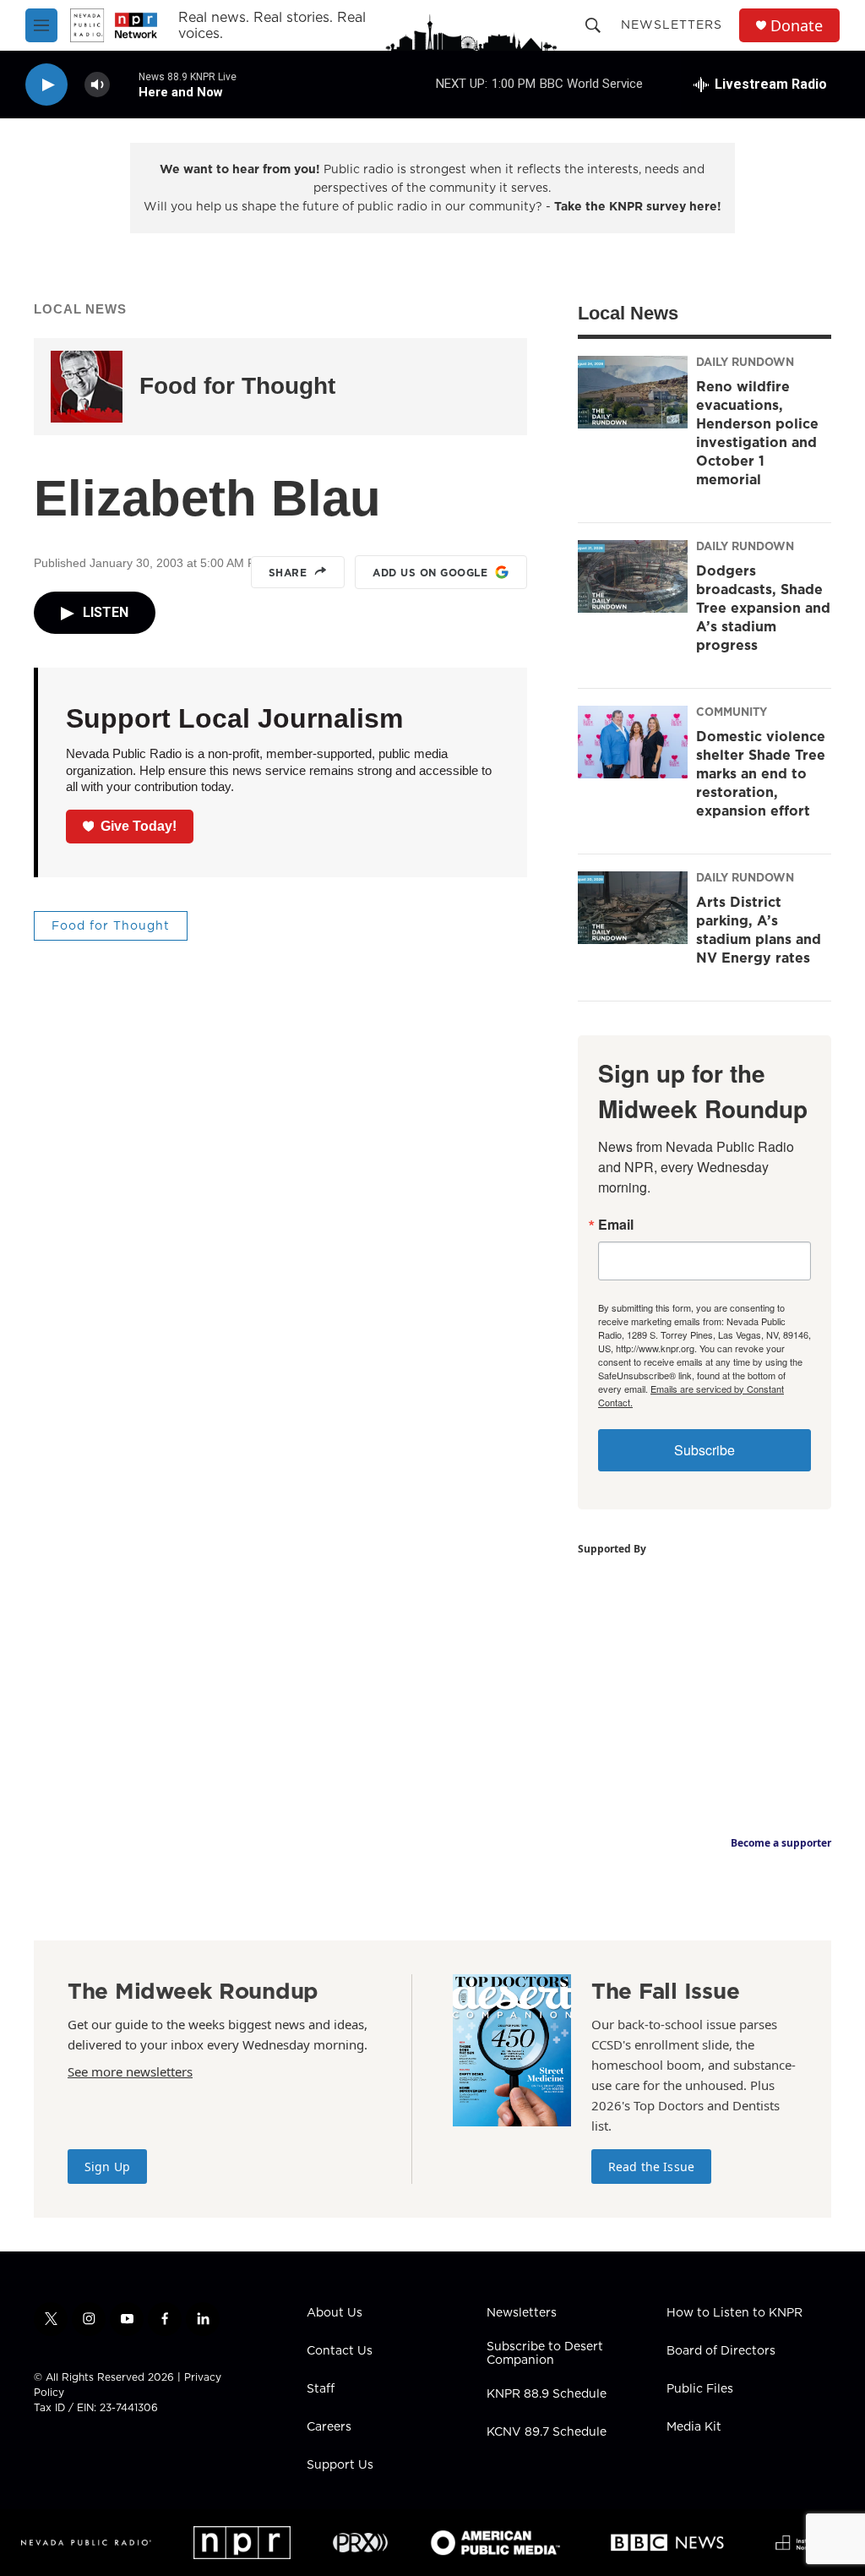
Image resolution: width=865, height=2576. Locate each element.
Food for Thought (237, 386)
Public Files (700, 2389)
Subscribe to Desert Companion (545, 2354)
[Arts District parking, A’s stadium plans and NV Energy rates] (633, 908)
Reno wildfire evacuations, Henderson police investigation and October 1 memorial (757, 433)
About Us (335, 2313)
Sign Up (107, 2167)
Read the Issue (651, 2167)
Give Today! (139, 826)
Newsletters (672, 25)
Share (288, 573)
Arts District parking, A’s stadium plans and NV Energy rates (759, 930)
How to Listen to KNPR (734, 2313)
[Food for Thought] (87, 387)
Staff (321, 2389)
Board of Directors (721, 2351)
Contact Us (340, 2351)
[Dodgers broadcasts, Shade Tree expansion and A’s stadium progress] (633, 576)
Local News (80, 309)
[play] (46, 85)
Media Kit (694, 2427)
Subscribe (705, 1450)
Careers (329, 2427)
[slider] (124, 84)
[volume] (97, 85)
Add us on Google (430, 573)
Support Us (340, 2465)
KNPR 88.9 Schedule (547, 2394)
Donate (797, 26)
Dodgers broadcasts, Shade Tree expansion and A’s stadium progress (763, 608)
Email (616, 1225)
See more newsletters (130, 2071)
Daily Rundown (745, 362)
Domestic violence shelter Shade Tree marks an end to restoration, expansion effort (761, 773)
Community (732, 712)
